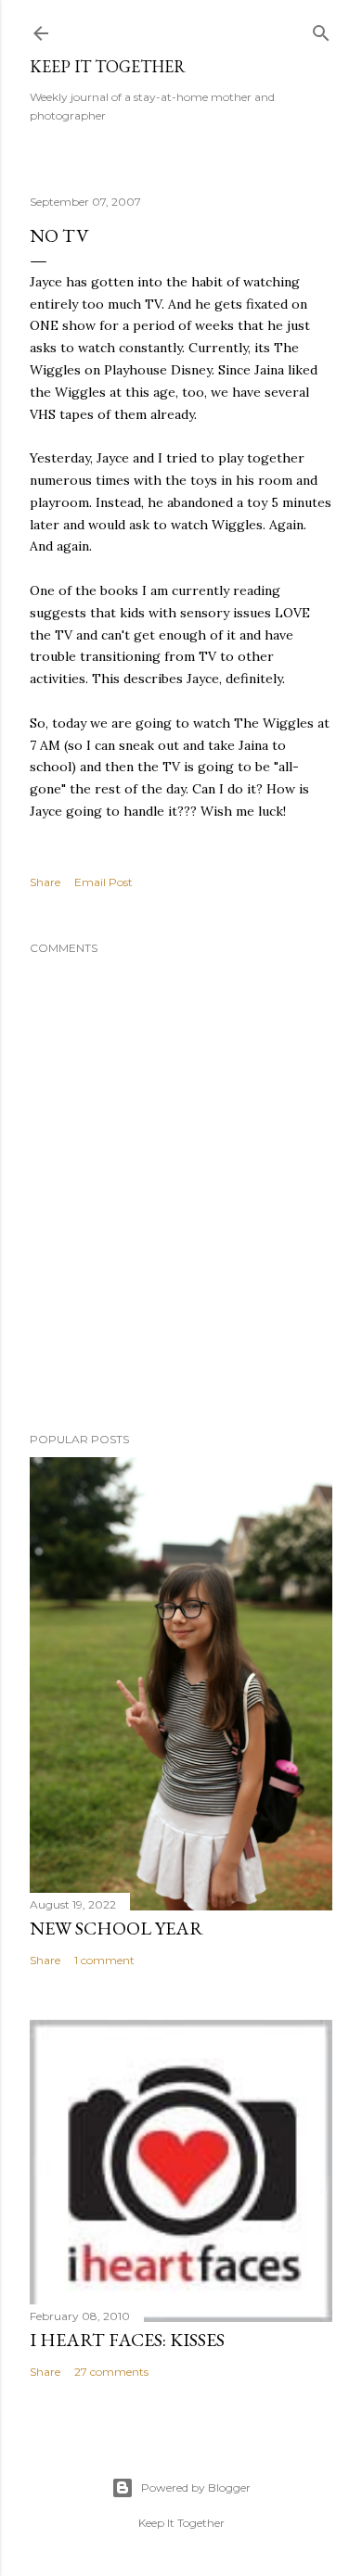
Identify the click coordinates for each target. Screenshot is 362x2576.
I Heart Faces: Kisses (127, 2340)
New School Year (116, 1928)
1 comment (104, 1960)
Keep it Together (108, 66)
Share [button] (45, 882)
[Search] (321, 29)
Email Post (103, 882)
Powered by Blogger (196, 2487)
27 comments (111, 2372)
